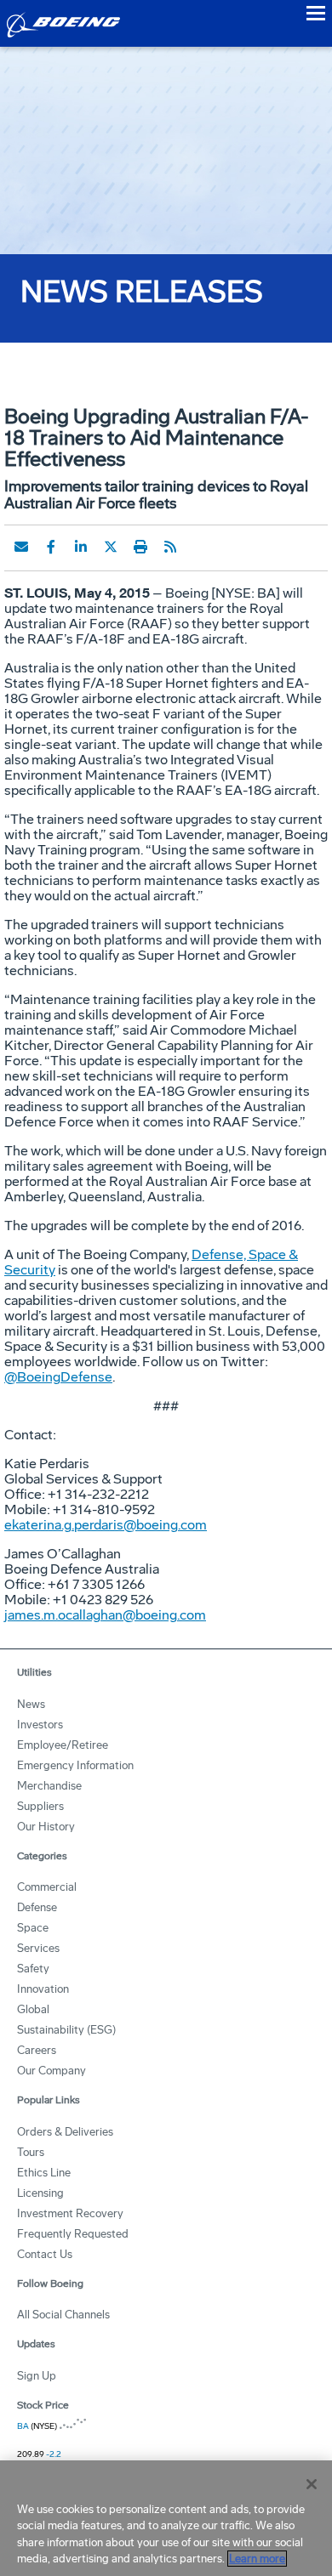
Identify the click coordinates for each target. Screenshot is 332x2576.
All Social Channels (63, 2315)
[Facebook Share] (51, 547)
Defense (37, 1907)
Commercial (47, 1887)
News (31, 1704)
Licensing (40, 2193)
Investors (40, 1725)
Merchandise (49, 1786)
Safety (33, 1969)
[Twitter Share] (111, 547)
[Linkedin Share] (81, 547)
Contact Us (45, 2254)
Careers (37, 2050)
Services (38, 1948)
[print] (140, 547)
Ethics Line (44, 2173)
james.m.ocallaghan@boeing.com (105, 1615)
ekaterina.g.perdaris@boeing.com (106, 1525)
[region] (166, 2518)
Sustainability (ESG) (66, 2030)
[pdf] (200, 547)
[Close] (312, 2484)
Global (33, 2009)
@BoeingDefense (58, 1377)
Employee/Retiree (63, 1745)
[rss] (170, 547)
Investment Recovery (70, 2213)
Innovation (43, 1989)
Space (33, 1928)
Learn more (257, 2559)
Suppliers (40, 1806)
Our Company (52, 2071)
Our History (46, 1827)
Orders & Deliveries (65, 2132)
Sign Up (37, 2376)
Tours (31, 2152)
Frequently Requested (73, 2234)
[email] (21, 547)
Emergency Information (75, 1765)
